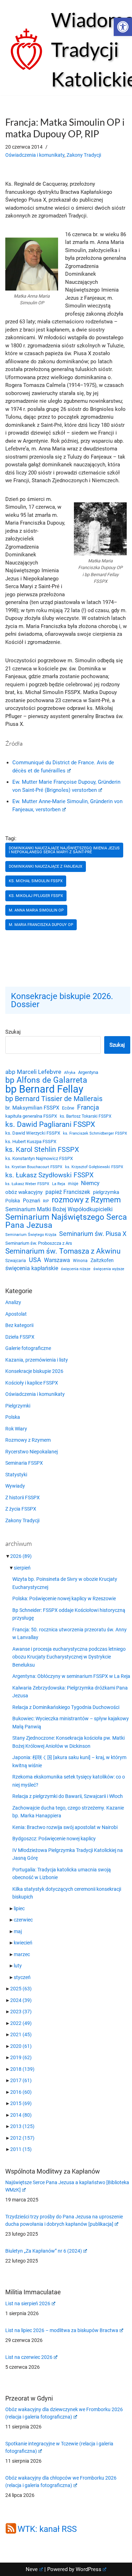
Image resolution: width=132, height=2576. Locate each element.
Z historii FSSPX (23, 1498)
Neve (32, 2569)
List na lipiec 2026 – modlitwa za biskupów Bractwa (62, 2330)
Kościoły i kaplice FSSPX (32, 1383)
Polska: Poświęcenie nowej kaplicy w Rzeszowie (64, 1598)
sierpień (22, 1568)
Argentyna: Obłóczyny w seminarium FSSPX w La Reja (71, 1676)
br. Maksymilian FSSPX (32, 1108)
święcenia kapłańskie (32, 1268)
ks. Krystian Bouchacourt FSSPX (34, 1167)
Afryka (70, 1072)
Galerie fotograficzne (28, 1348)
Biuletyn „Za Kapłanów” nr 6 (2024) (44, 2251)
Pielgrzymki (18, 1406)
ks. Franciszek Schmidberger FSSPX (95, 1133)
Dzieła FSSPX (20, 1337)
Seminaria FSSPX (24, 1463)
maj (18, 1931)
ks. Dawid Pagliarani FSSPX (50, 1125)
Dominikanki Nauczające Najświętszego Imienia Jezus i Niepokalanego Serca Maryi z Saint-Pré (64, 850)
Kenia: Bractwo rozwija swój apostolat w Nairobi (65, 1827)
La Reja (59, 1184)
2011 (21, 2149)
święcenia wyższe (109, 1269)
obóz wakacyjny (24, 1192)
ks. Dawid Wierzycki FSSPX (33, 1133)
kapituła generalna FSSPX (31, 1116)
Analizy (13, 1302)
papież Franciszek (68, 1192)
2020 (21, 2046)
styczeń (22, 1977)
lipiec (19, 1908)
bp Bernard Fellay (44, 1089)
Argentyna (88, 1072)
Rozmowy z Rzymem (28, 1440)
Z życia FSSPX (21, 1509)
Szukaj (13, 1032)
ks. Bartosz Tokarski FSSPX (86, 1116)
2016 (21, 2092)
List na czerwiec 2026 (29, 2357)
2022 (21, 2023)
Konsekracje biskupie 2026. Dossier (62, 1000)
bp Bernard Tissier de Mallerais (54, 1099)
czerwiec (23, 1920)
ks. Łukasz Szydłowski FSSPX (49, 1175)
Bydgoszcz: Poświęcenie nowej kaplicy (54, 1839)
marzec (22, 1954)
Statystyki (16, 1475)
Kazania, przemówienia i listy (37, 1360)
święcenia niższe (76, 1269)
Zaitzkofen (102, 1260)
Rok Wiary (16, 1429)
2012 (22, 2138)
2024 (21, 2000)
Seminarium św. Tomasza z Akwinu (63, 1251)
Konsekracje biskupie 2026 (34, 1371)
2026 (21, 1556)
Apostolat (16, 1314)
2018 (22, 2069)
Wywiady (15, 1486)
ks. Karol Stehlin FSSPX (42, 1150)
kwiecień (23, 1943)
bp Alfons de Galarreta (46, 1080)
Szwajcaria (16, 1261)
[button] (123, 27)
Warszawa (57, 1260)
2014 (21, 2115)
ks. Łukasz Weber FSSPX (27, 1184)
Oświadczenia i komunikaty (35, 155)
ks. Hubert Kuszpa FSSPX (31, 1141)
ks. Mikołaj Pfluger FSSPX (36, 896)
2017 (21, 2080)
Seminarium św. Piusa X (93, 1234)
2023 (21, 2012)
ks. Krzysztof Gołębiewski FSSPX (94, 1167)
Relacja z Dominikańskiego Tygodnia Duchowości (66, 1707)
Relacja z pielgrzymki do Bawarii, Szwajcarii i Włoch (68, 1796)
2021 (21, 2034)
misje (73, 1184)
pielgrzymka (106, 1192)
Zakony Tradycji (84, 155)
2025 (21, 1989)
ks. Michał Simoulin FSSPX (36, 881)
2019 (21, 2057)
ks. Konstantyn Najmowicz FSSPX (39, 1158)
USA (35, 1260)
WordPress (89, 2569)
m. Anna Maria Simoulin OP (36, 910)
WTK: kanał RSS (47, 2529)
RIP (46, 1201)
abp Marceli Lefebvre (33, 1072)
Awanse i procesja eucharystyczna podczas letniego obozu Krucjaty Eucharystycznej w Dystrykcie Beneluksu (69, 1657)
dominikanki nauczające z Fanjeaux (46, 866)
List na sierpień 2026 (28, 2303)
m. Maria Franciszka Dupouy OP (41, 925)
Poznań (32, 1201)
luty (18, 1966)
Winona (80, 1261)
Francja (88, 1107)
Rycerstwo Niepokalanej (32, 1452)
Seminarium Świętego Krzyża (31, 1235)
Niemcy (90, 1183)
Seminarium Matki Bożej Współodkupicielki (59, 1209)
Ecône (68, 1108)
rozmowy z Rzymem (86, 1200)
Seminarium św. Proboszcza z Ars (39, 1243)
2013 (22, 2126)
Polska (13, 1201)
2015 (21, 2103)
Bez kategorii (19, 1325)
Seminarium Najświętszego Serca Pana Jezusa (66, 1221)
